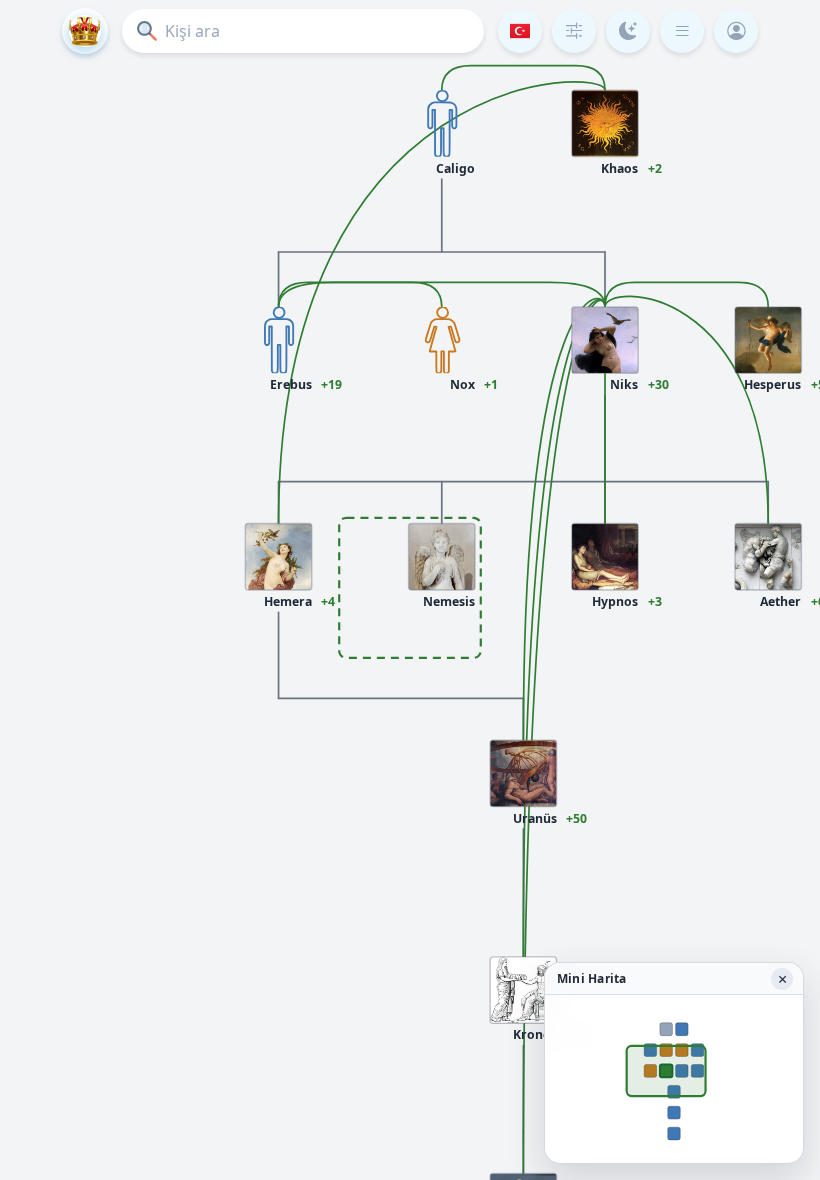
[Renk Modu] (628, 31)
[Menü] (682, 31)
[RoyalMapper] (85, 31)
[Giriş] (736, 31)
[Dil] (520, 31)
